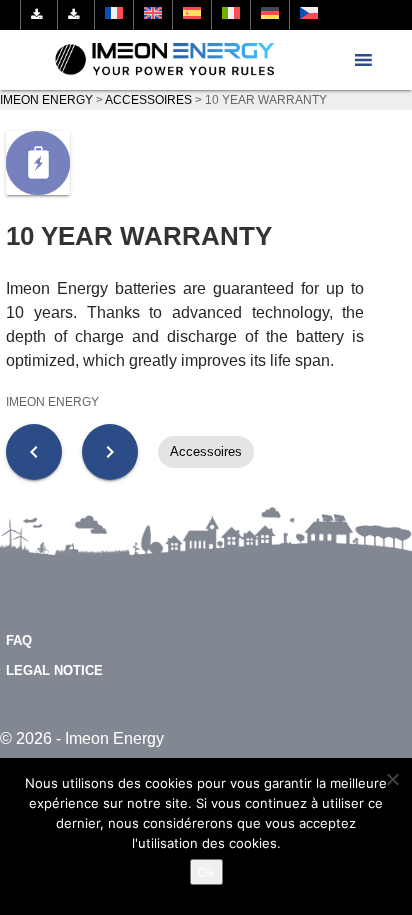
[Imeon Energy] (165, 60)
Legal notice (54, 670)
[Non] (392, 779)
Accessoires (206, 451)
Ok (206, 872)
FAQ (19, 640)
